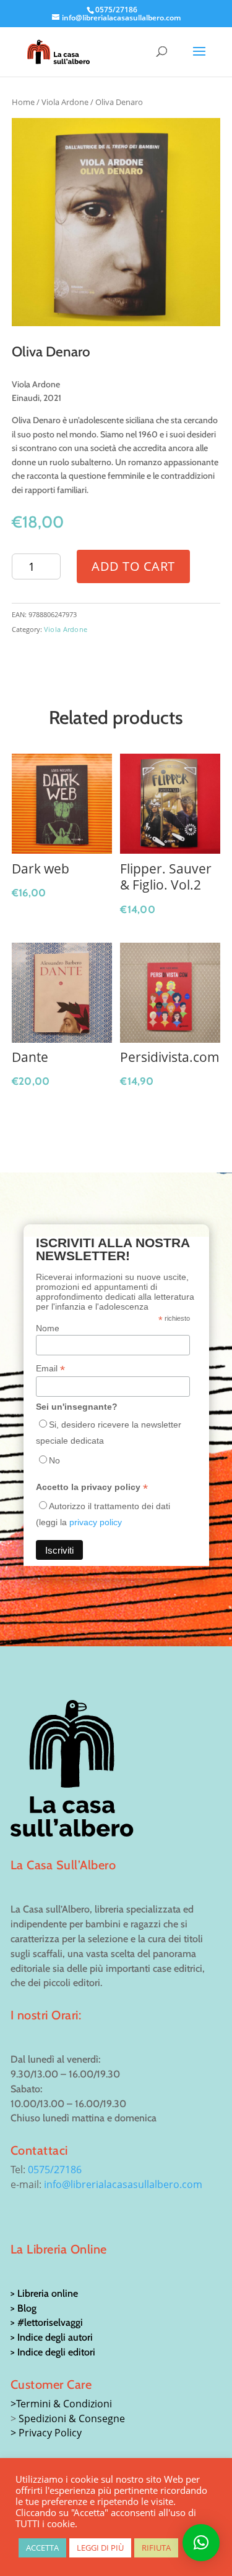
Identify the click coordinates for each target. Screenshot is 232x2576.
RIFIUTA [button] (156, 2548)
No (54, 1460)
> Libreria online (44, 2293)
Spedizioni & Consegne (72, 2418)
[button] (201, 2543)
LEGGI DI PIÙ (100, 2548)
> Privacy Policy (46, 2433)
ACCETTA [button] (42, 2548)
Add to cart (133, 566)
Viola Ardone (65, 102)
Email (50, 1369)
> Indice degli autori (52, 2337)
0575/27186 (55, 2170)
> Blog (24, 2308)
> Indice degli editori (53, 2352)
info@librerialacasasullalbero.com (123, 2184)
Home (23, 102)
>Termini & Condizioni (61, 2404)
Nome (48, 1328)
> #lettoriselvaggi (47, 2322)
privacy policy (96, 1522)
